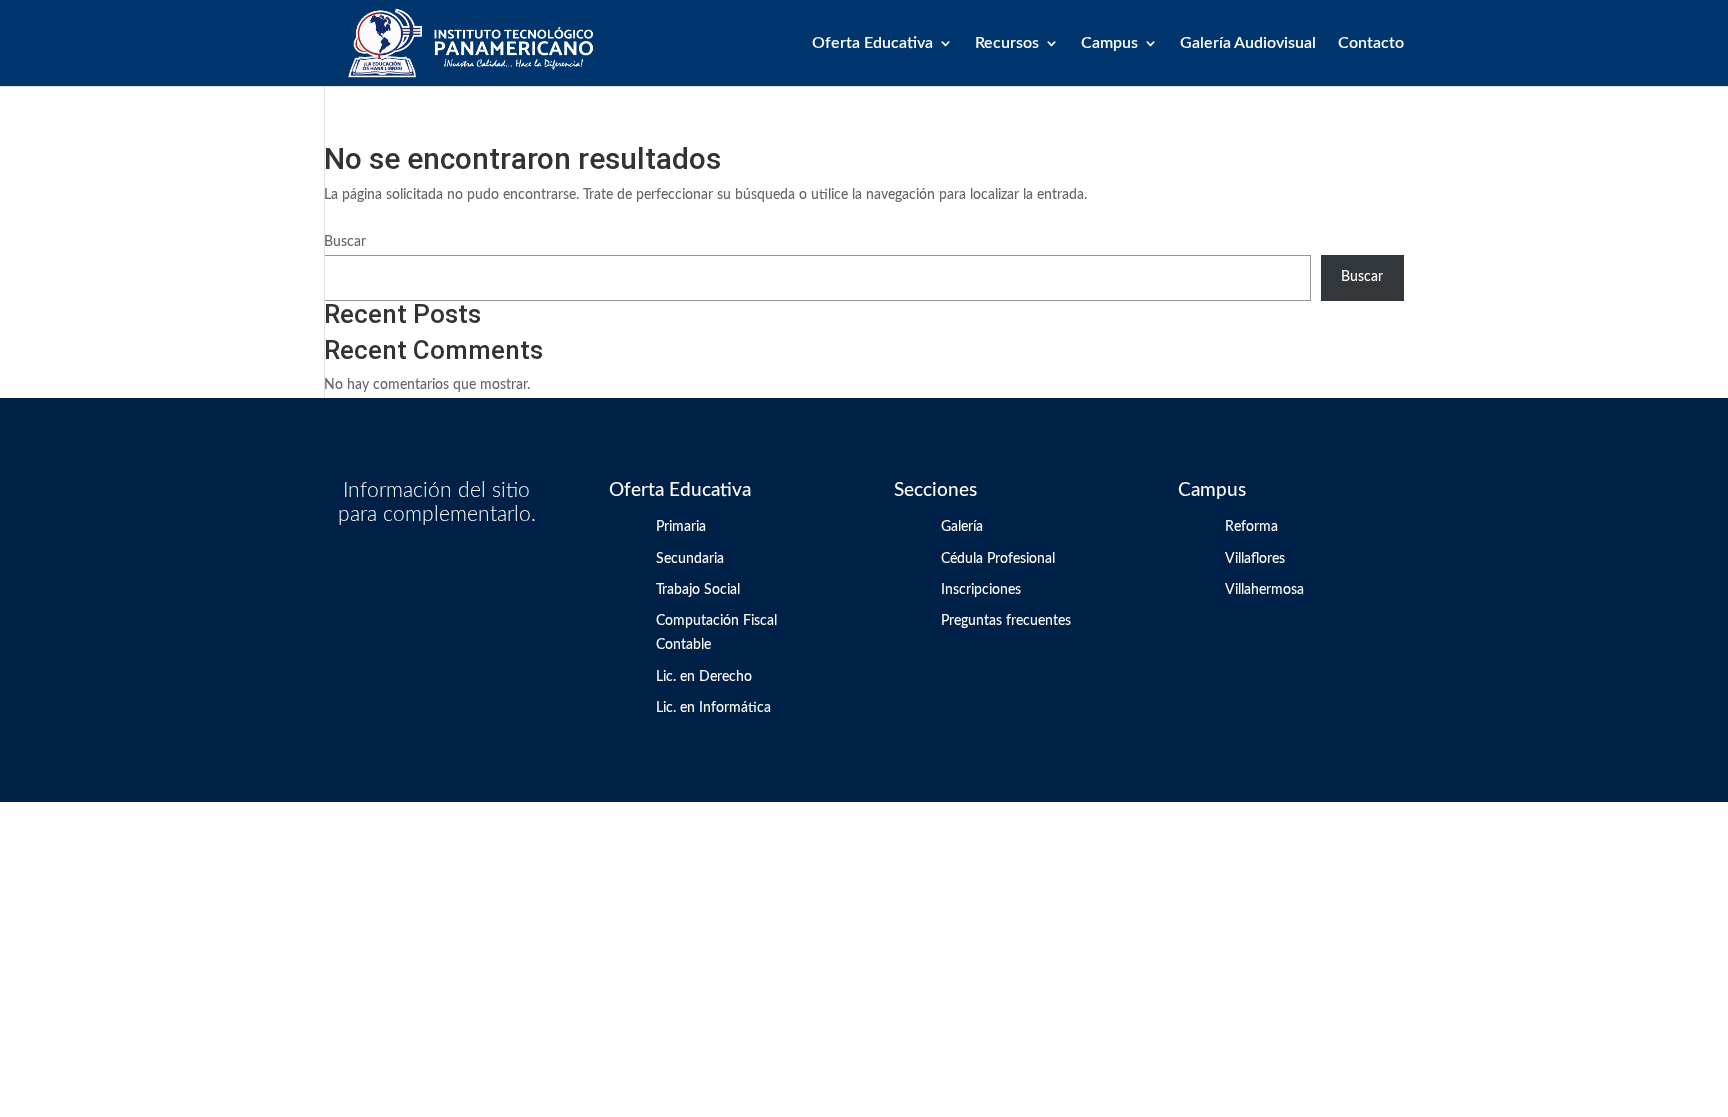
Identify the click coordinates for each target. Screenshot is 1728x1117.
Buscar (345, 242)
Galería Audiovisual (1248, 43)
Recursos (1007, 43)
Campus (1109, 43)
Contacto (1371, 43)
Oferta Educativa (872, 43)
